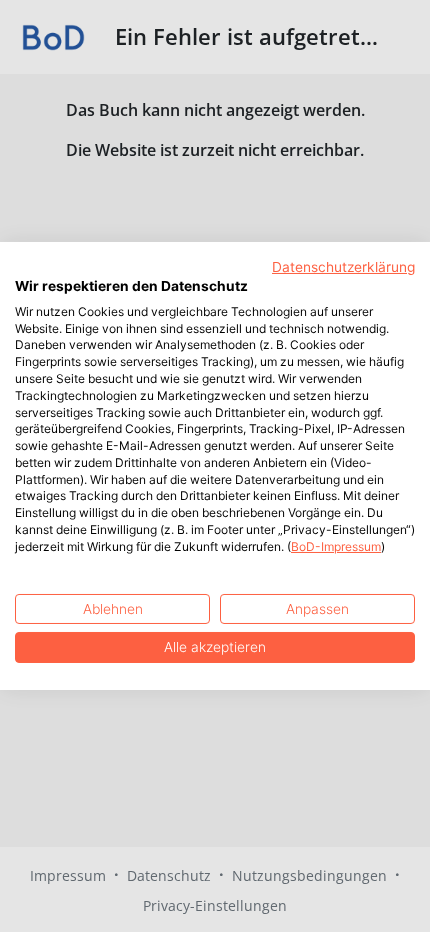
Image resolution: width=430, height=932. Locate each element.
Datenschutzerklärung (343, 267)
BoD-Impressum (336, 546)
